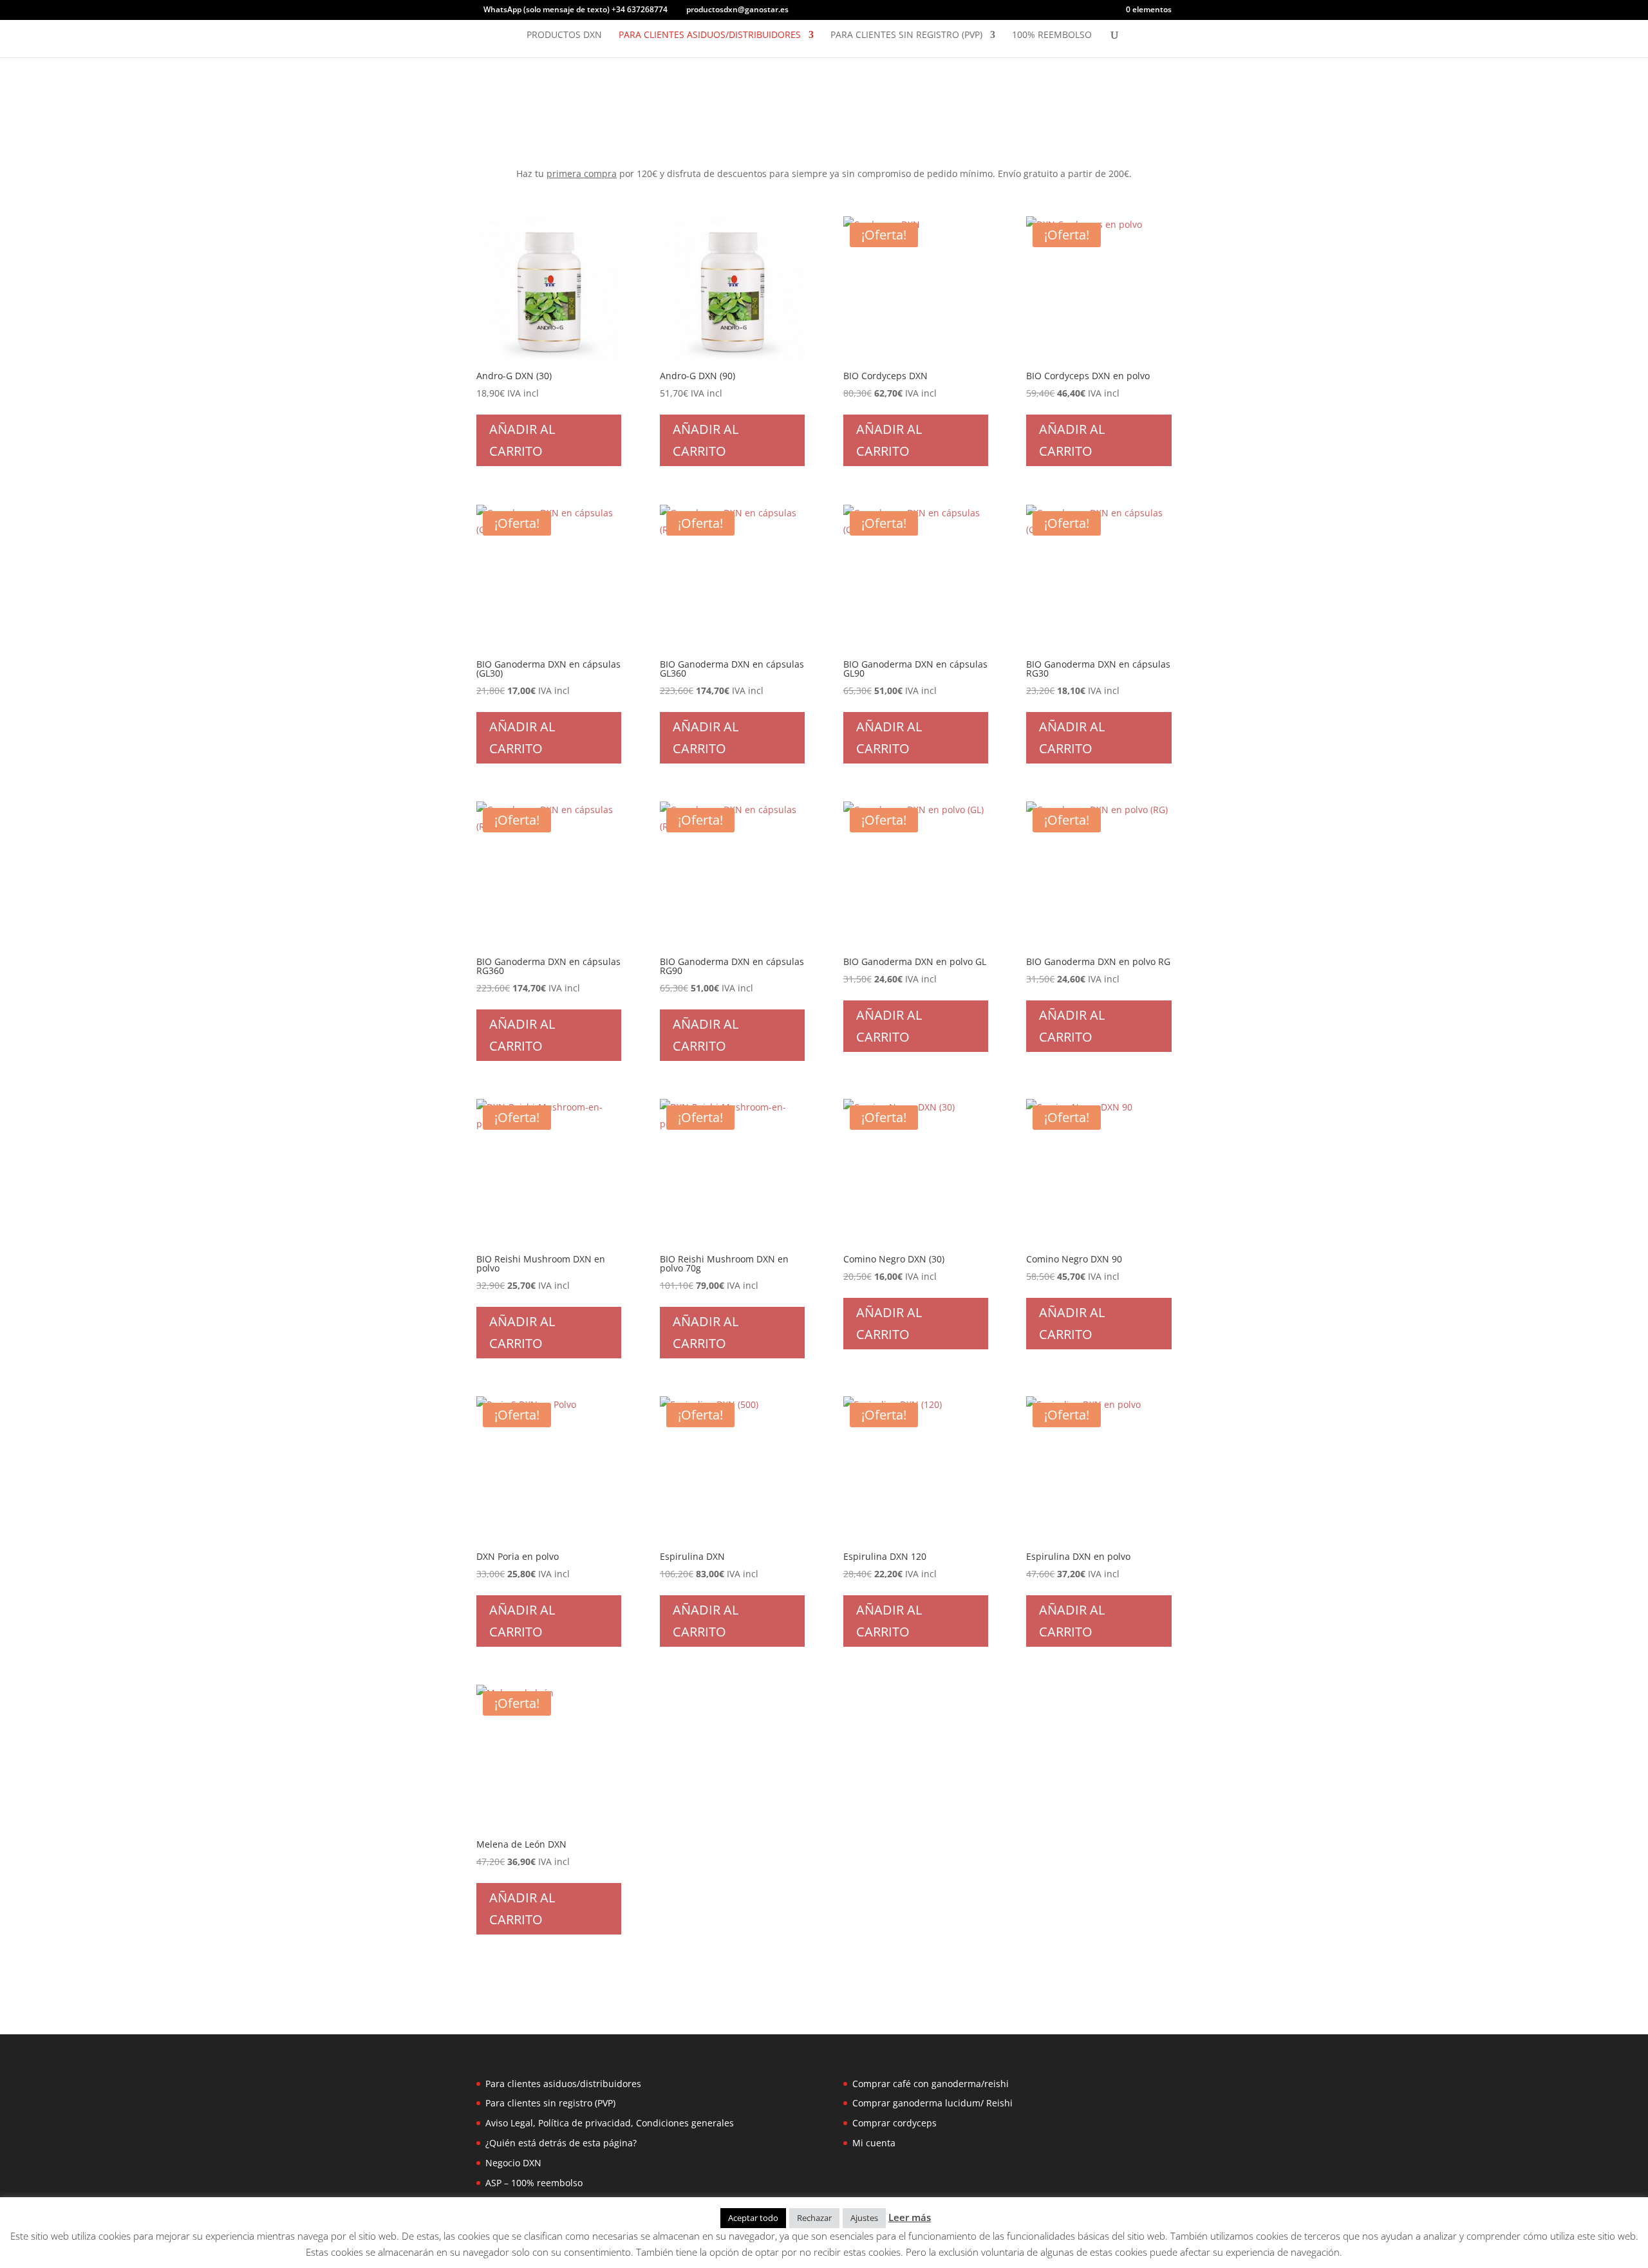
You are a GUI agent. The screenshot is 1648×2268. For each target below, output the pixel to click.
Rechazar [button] (814, 2218)
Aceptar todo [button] (753, 2218)
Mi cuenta (874, 2143)
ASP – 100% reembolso (534, 2183)
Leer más (910, 2217)
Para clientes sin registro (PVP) (906, 35)
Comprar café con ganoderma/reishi (931, 2084)
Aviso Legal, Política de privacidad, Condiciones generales (610, 2123)
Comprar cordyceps (894, 2123)
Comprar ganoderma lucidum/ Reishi (932, 2103)
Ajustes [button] (864, 2218)
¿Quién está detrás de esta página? (561, 2143)
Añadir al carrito (522, 440)
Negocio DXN (513, 2163)
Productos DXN (564, 35)
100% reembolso (1052, 35)
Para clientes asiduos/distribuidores (710, 35)
